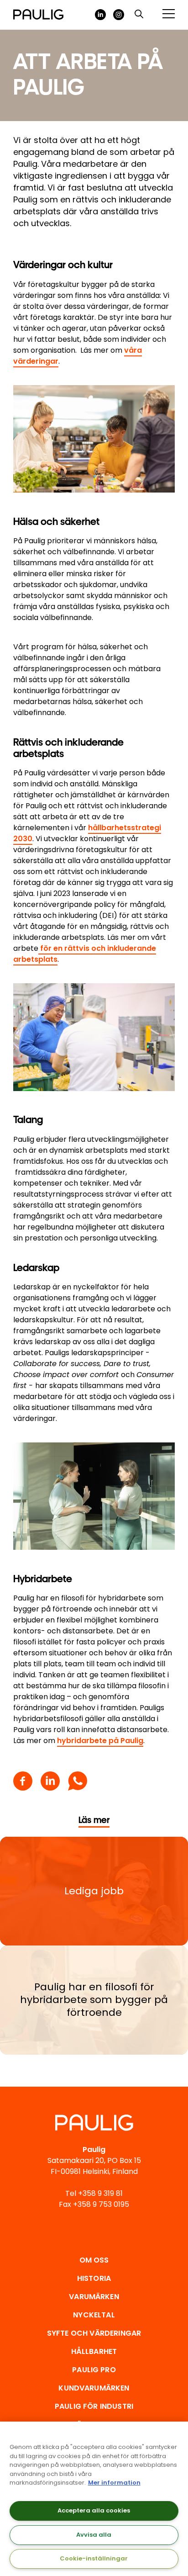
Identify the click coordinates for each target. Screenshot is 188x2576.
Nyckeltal (94, 2315)
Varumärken (94, 2297)
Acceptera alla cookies (94, 2510)
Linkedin (50, 1781)
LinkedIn (100, 15)
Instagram (119, 15)
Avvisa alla (94, 2535)
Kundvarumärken (94, 2388)
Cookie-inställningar (94, 2558)
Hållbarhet (94, 2351)
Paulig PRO (94, 2370)
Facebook (23, 1781)
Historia (94, 2278)
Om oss (94, 2260)
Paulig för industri (94, 2406)
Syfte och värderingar (94, 2333)
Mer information (114, 2483)
